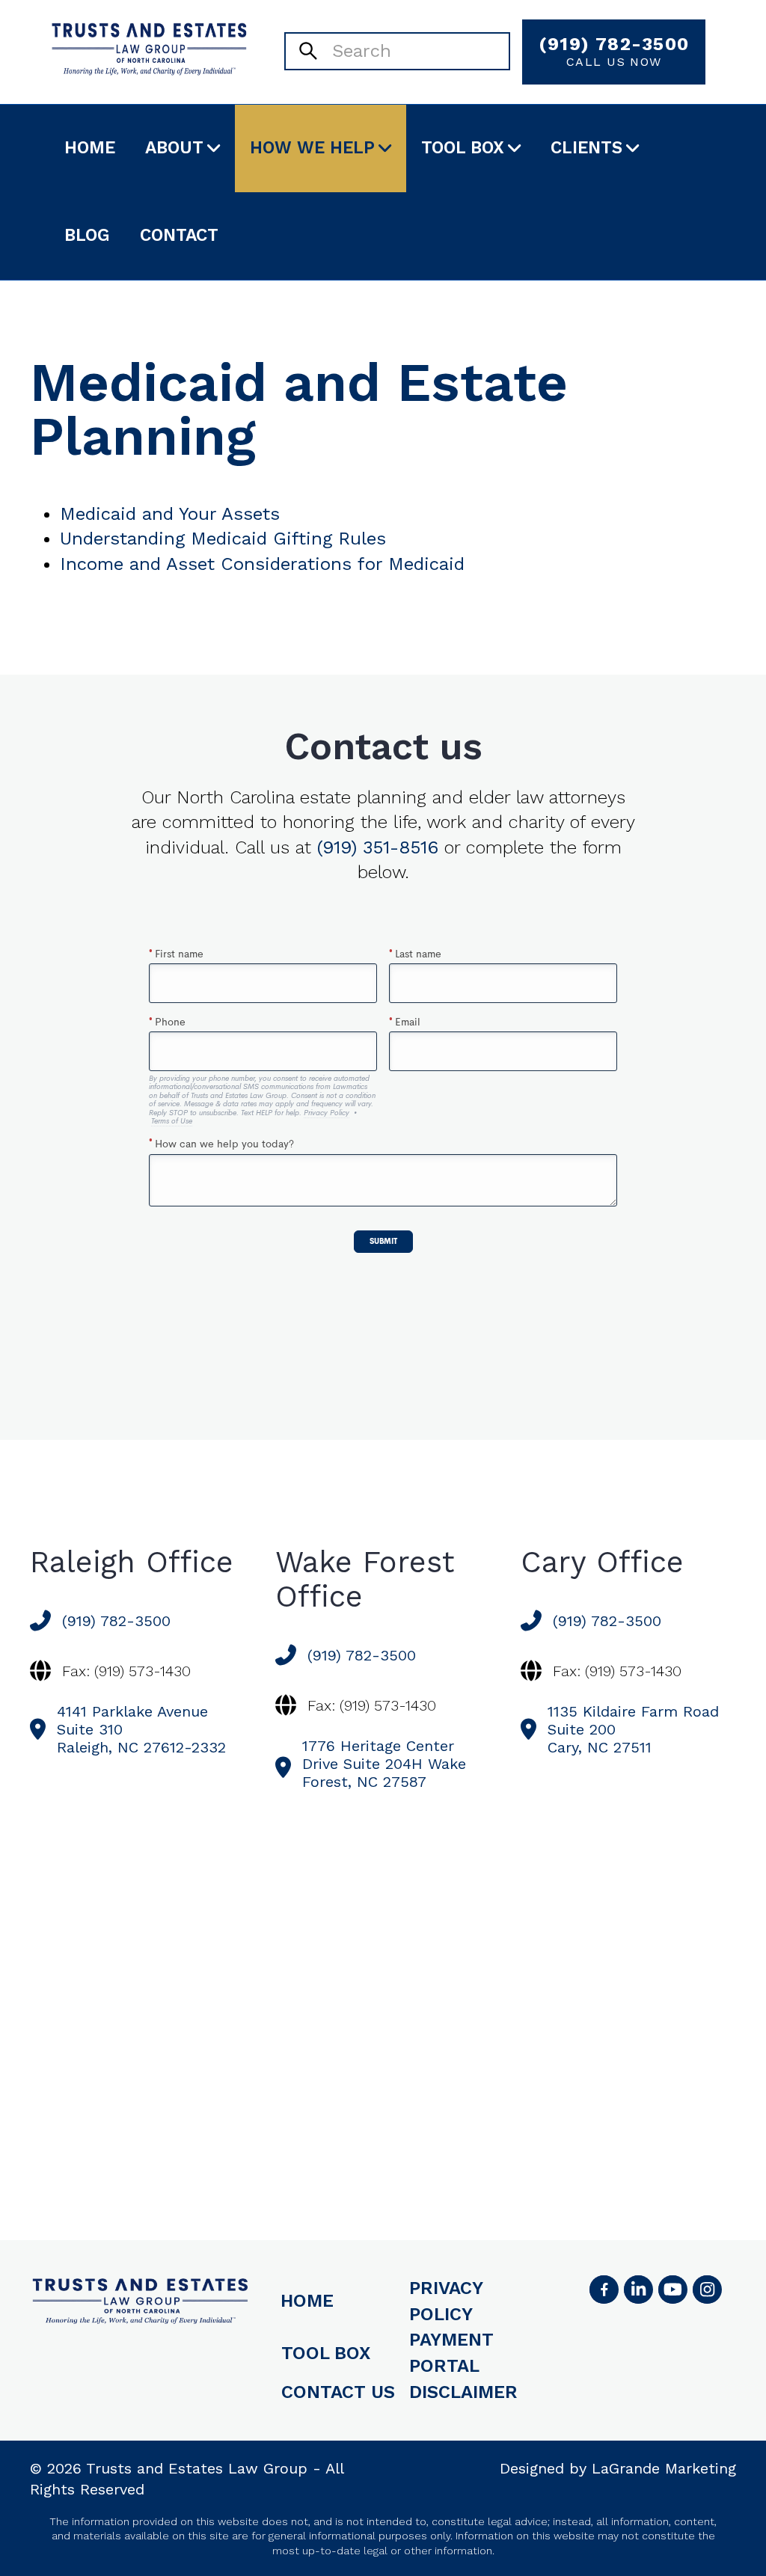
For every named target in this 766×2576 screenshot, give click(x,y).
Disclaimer (463, 2392)
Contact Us (338, 2392)
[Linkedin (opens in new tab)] (638, 2290)
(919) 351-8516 (378, 847)
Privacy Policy (446, 2301)
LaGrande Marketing (664, 2468)
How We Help (312, 148)
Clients (586, 148)
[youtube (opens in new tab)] (672, 2290)
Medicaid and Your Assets (170, 514)
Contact (179, 235)
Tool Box (463, 148)
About (174, 148)
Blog (87, 235)
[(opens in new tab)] (707, 2290)
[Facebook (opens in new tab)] (604, 2290)
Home (90, 148)
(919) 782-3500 (614, 51)
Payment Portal (451, 2353)
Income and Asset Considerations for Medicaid (262, 564)
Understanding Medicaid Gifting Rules (223, 539)
